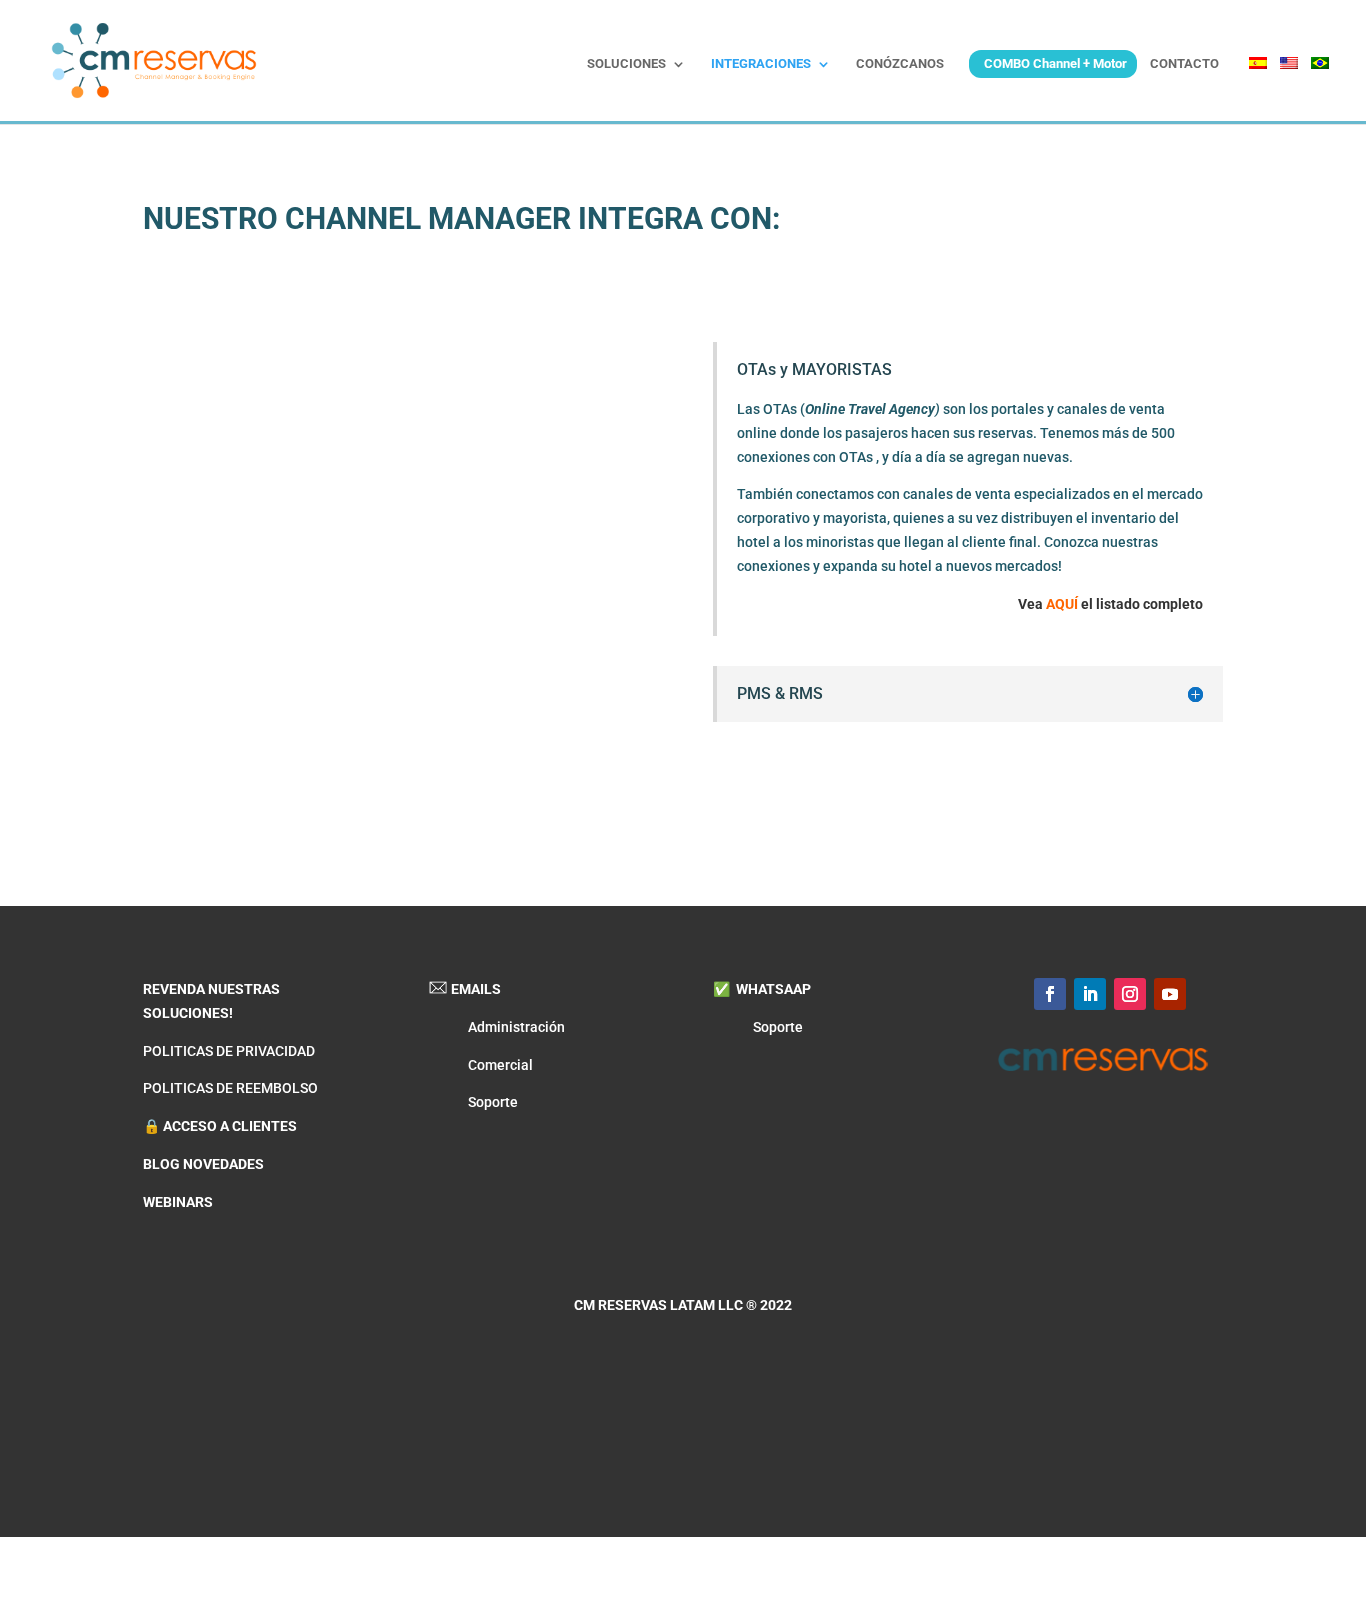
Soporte (493, 1102)
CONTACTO (1184, 64)
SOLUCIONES (626, 64)
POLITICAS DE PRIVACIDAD (229, 1051)
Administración (516, 1027)
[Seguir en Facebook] (1050, 994)
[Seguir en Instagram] (1130, 994)
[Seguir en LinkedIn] (1090, 994)
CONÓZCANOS (900, 64)
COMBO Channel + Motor (1055, 63)
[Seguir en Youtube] (1170, 994)
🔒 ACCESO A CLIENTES (220, 1126)
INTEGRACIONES (761, 64)
